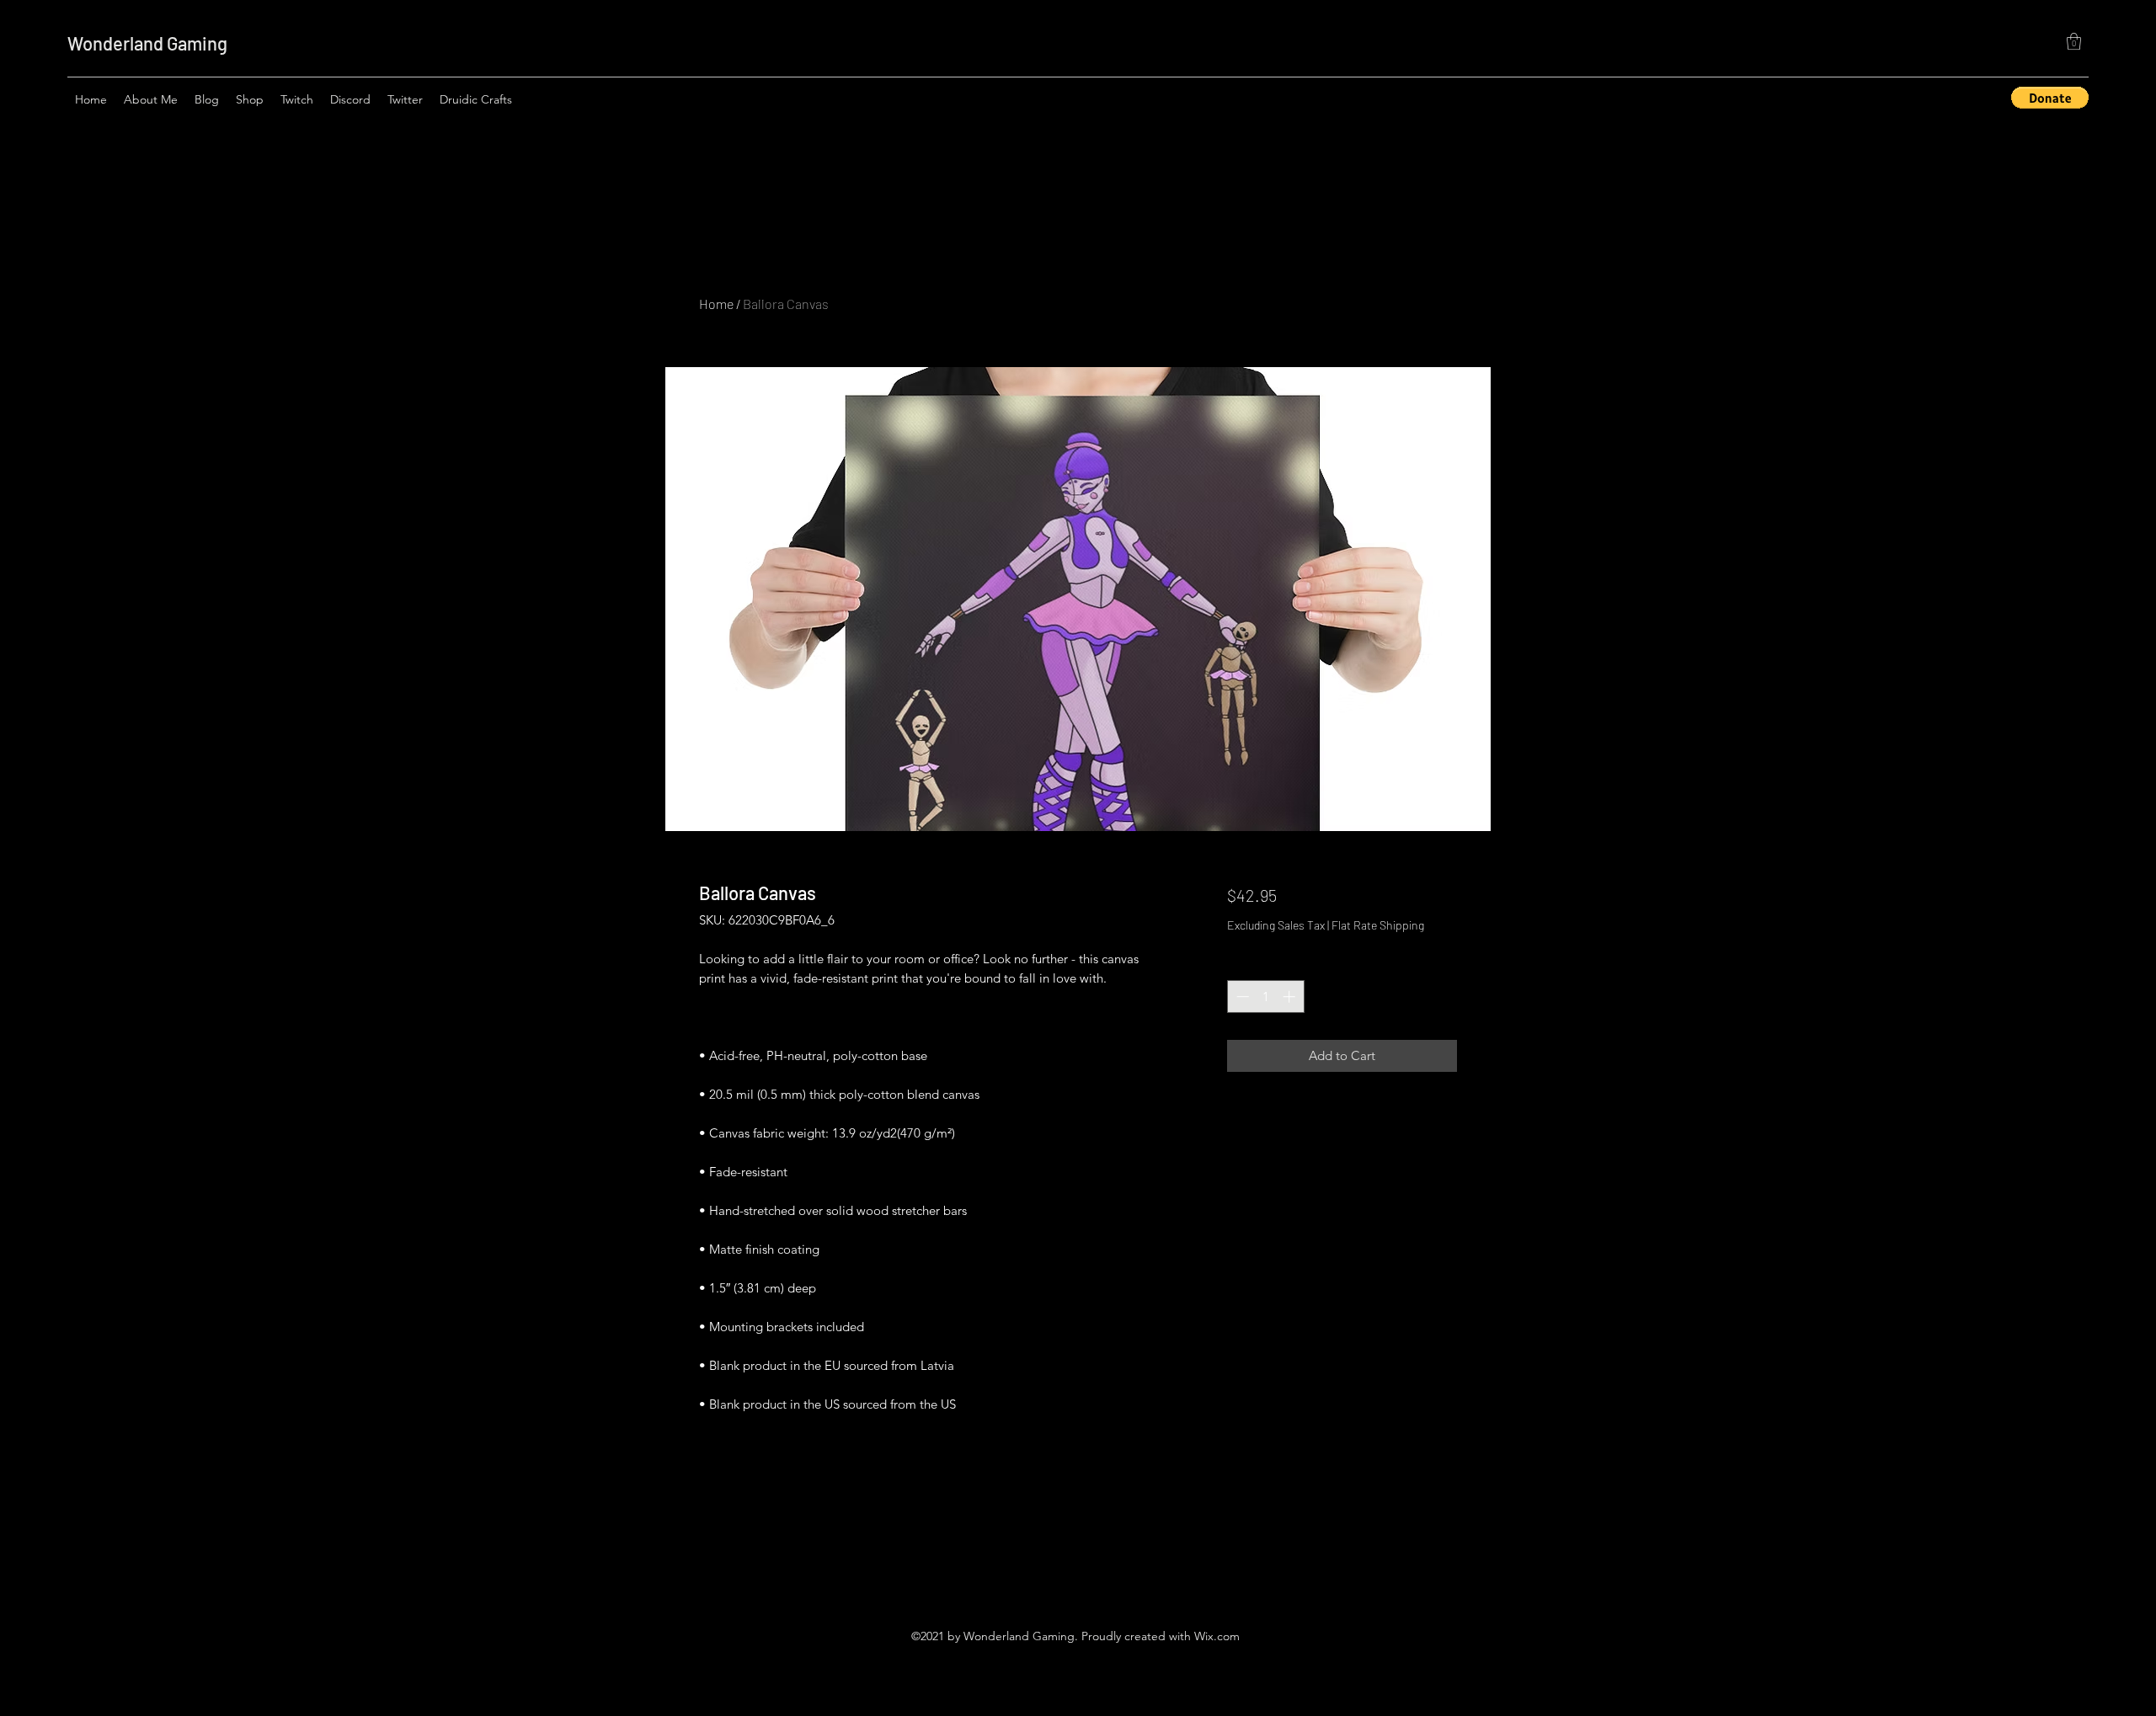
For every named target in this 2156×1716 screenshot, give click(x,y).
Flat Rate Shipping (1378, 925)
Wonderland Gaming (147, 43)
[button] (2074, 41)
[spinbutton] (1265, 997)
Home (716, 304)
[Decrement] (1241, 997)
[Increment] (1291, 997)
